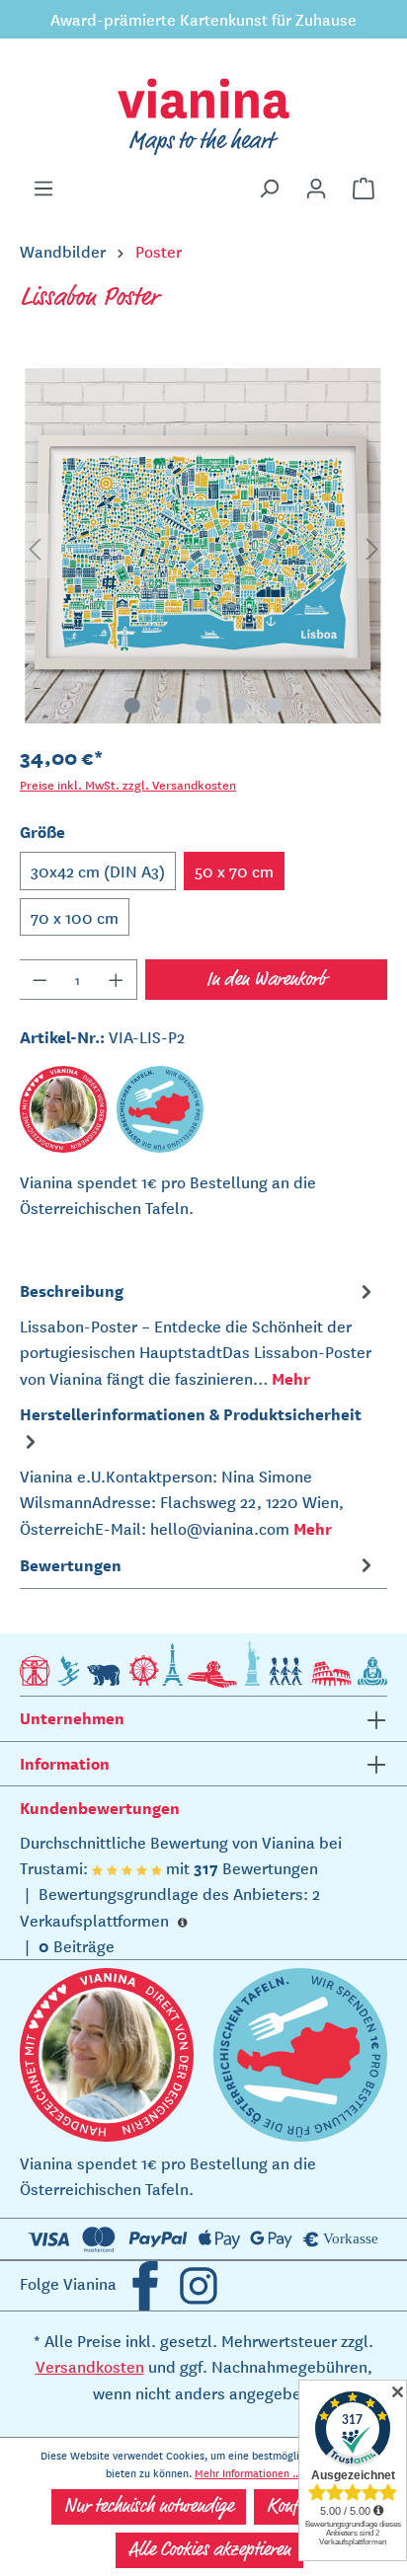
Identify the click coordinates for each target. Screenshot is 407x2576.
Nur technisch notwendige (149, 2507)
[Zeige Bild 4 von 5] (239, 706)
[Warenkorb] (364, 189)
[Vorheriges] (35, 546)
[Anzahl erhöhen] (117, 980)
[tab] (199, 1333)
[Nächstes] (372, 546)
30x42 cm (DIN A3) (98, 871)
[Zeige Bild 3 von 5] (203, 706)
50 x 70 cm (234, 871)
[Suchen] (269, 189)
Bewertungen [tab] (71, 1564)
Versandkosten (90, 2366)
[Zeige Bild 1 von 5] (132, 706)
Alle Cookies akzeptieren (209, 2550)
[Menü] (43, 189)
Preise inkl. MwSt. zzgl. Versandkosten (128, 784)
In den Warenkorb (266, 980)
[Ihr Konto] (316, 189)
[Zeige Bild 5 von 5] (275, 706)
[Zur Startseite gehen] (203, 116)
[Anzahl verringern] (40, 980)
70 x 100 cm (75, 917)
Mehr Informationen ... (248, 2472)
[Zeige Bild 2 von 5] (168, 706)
